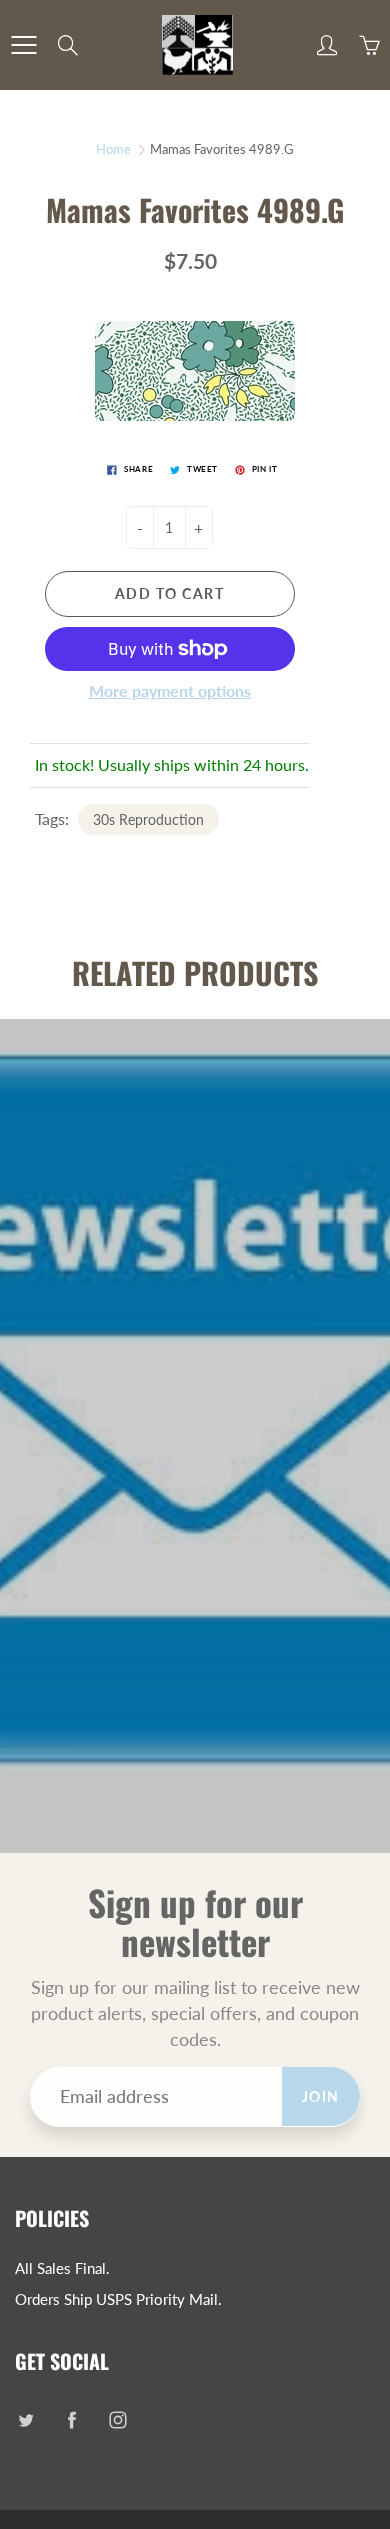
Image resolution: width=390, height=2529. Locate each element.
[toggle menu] (23, 45)
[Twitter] (25, 2419)
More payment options (170, 690)
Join (321, 2096)
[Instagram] (117, 2419)
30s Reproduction (148, 819)
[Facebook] (71, 2419)
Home (113, 149)
